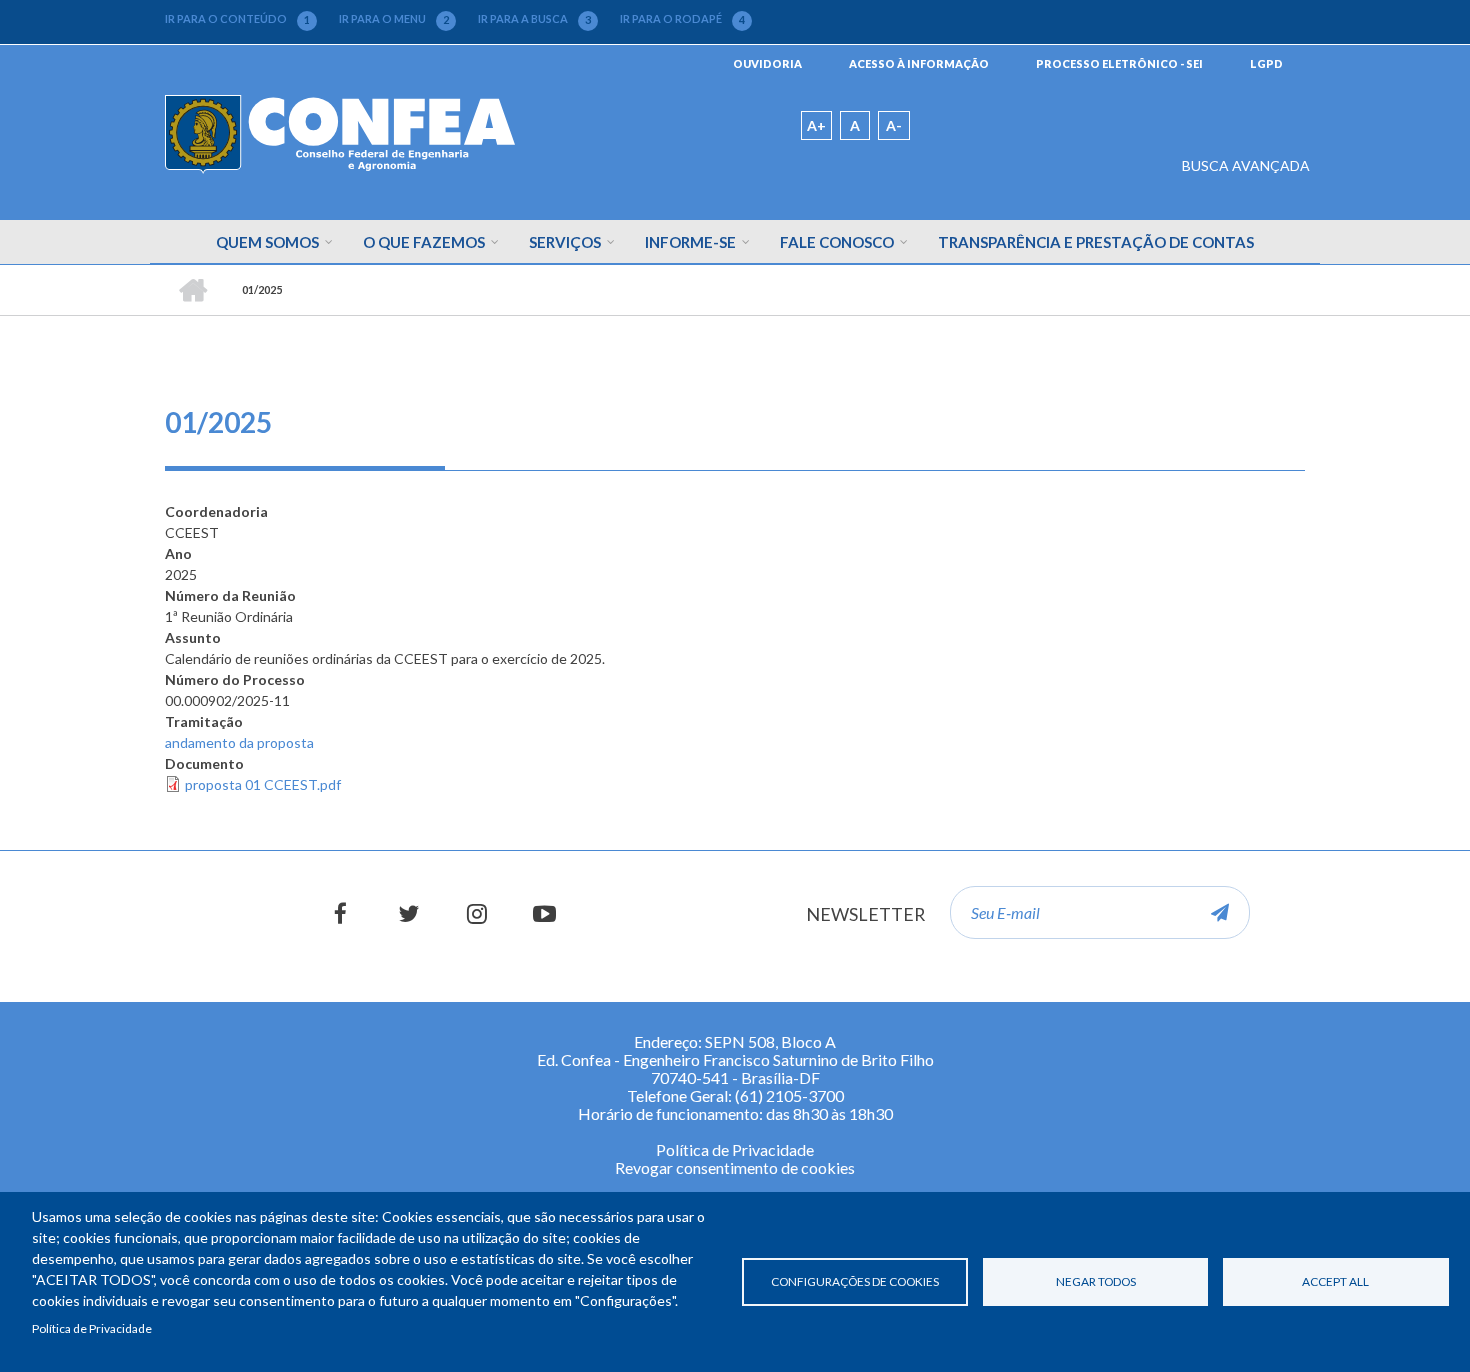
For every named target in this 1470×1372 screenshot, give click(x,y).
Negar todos (1096, 1281)
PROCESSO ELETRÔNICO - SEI (1119, 63)
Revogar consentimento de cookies (735, 1167)
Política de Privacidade (92, 1328)
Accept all (1335, 1281)
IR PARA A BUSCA (534, 19)
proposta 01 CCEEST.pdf (263, 784)
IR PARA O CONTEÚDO (237, 19)
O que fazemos (424, 242)
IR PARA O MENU (394, 19)
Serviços (565, 242)
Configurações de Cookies (855, 1281)
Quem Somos (267, 242)
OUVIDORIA (767, 63)
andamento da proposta (239, 742)
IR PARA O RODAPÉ (682, 19)
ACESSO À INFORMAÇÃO (919, 63)
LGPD (1266, 63)
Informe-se (690, 242)
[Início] (340, 132)
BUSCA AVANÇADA (1246, 165)
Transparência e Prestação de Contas (1096, 242)
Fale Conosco (837, 242)
